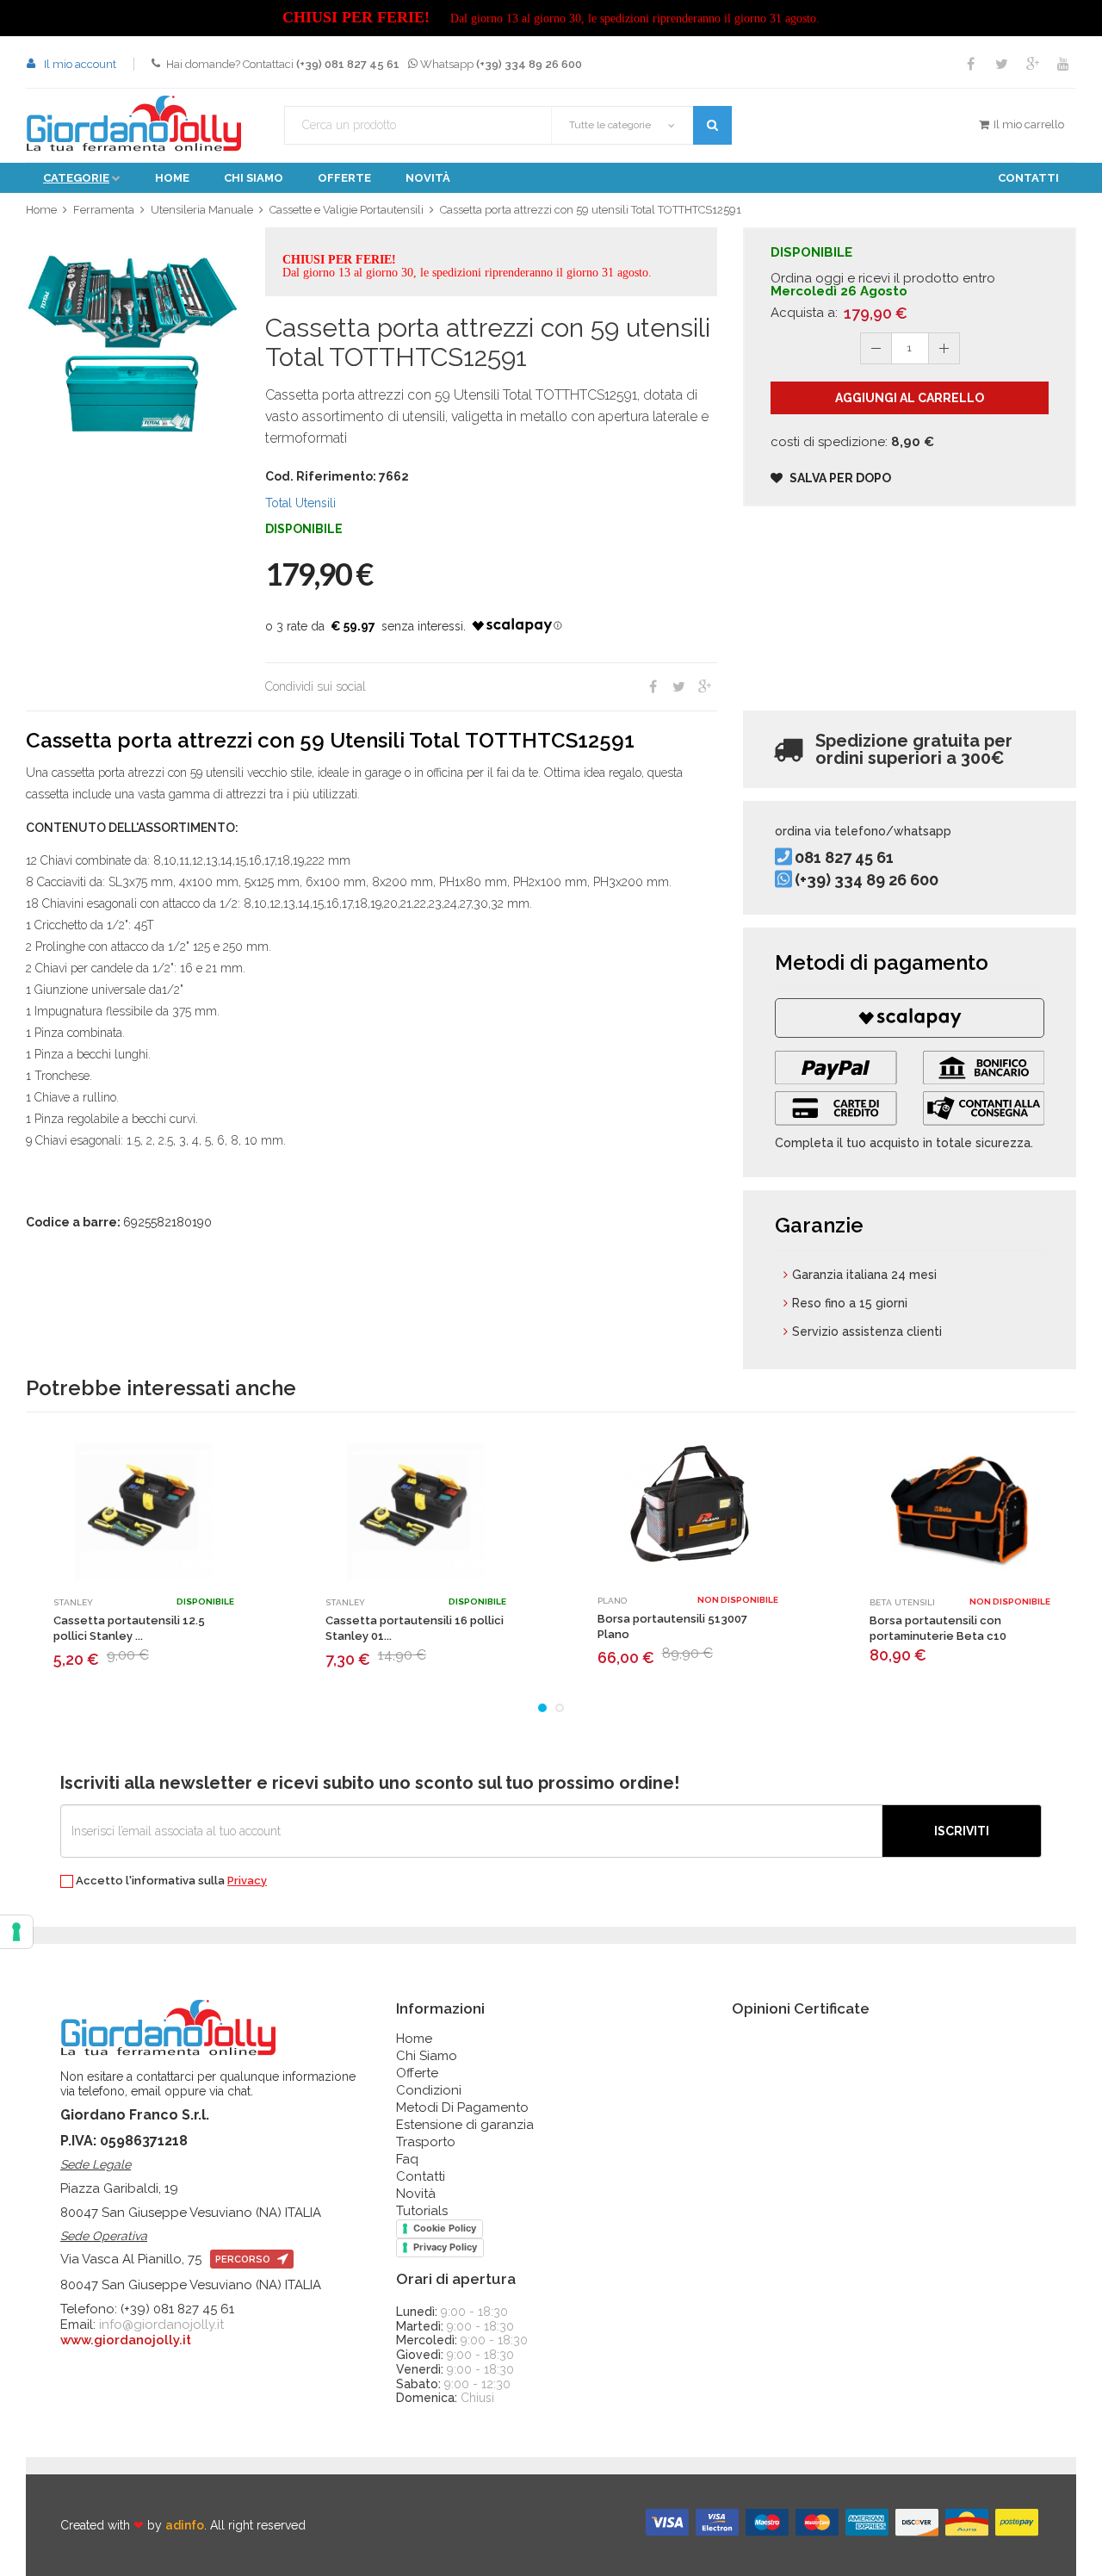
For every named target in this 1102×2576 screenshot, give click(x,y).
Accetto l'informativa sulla (170, 1881)
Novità (428, 178)
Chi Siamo (427, 2056)
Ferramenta (104, 210)
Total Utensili (300, 503)
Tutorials (422, 2211)
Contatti (1028, 178)
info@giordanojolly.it (161, 2325)
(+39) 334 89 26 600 (867, 880)
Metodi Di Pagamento (462, 2107)
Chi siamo (254, 178)
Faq (407, 2159)
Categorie (76, 178)
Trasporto (426, 2142)
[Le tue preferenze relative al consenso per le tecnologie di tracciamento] (16, 1932)
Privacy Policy (445, 2247)
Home (172, 178)
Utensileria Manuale (202, 210)
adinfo (185, 2525)
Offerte (344, 178)
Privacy (247, 1881)
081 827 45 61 (844, 858)
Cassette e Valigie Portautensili (347, 210)
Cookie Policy (445, 2228)
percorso (244, 2259)
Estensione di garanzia (465, 2125)
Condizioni (429, 2090)
